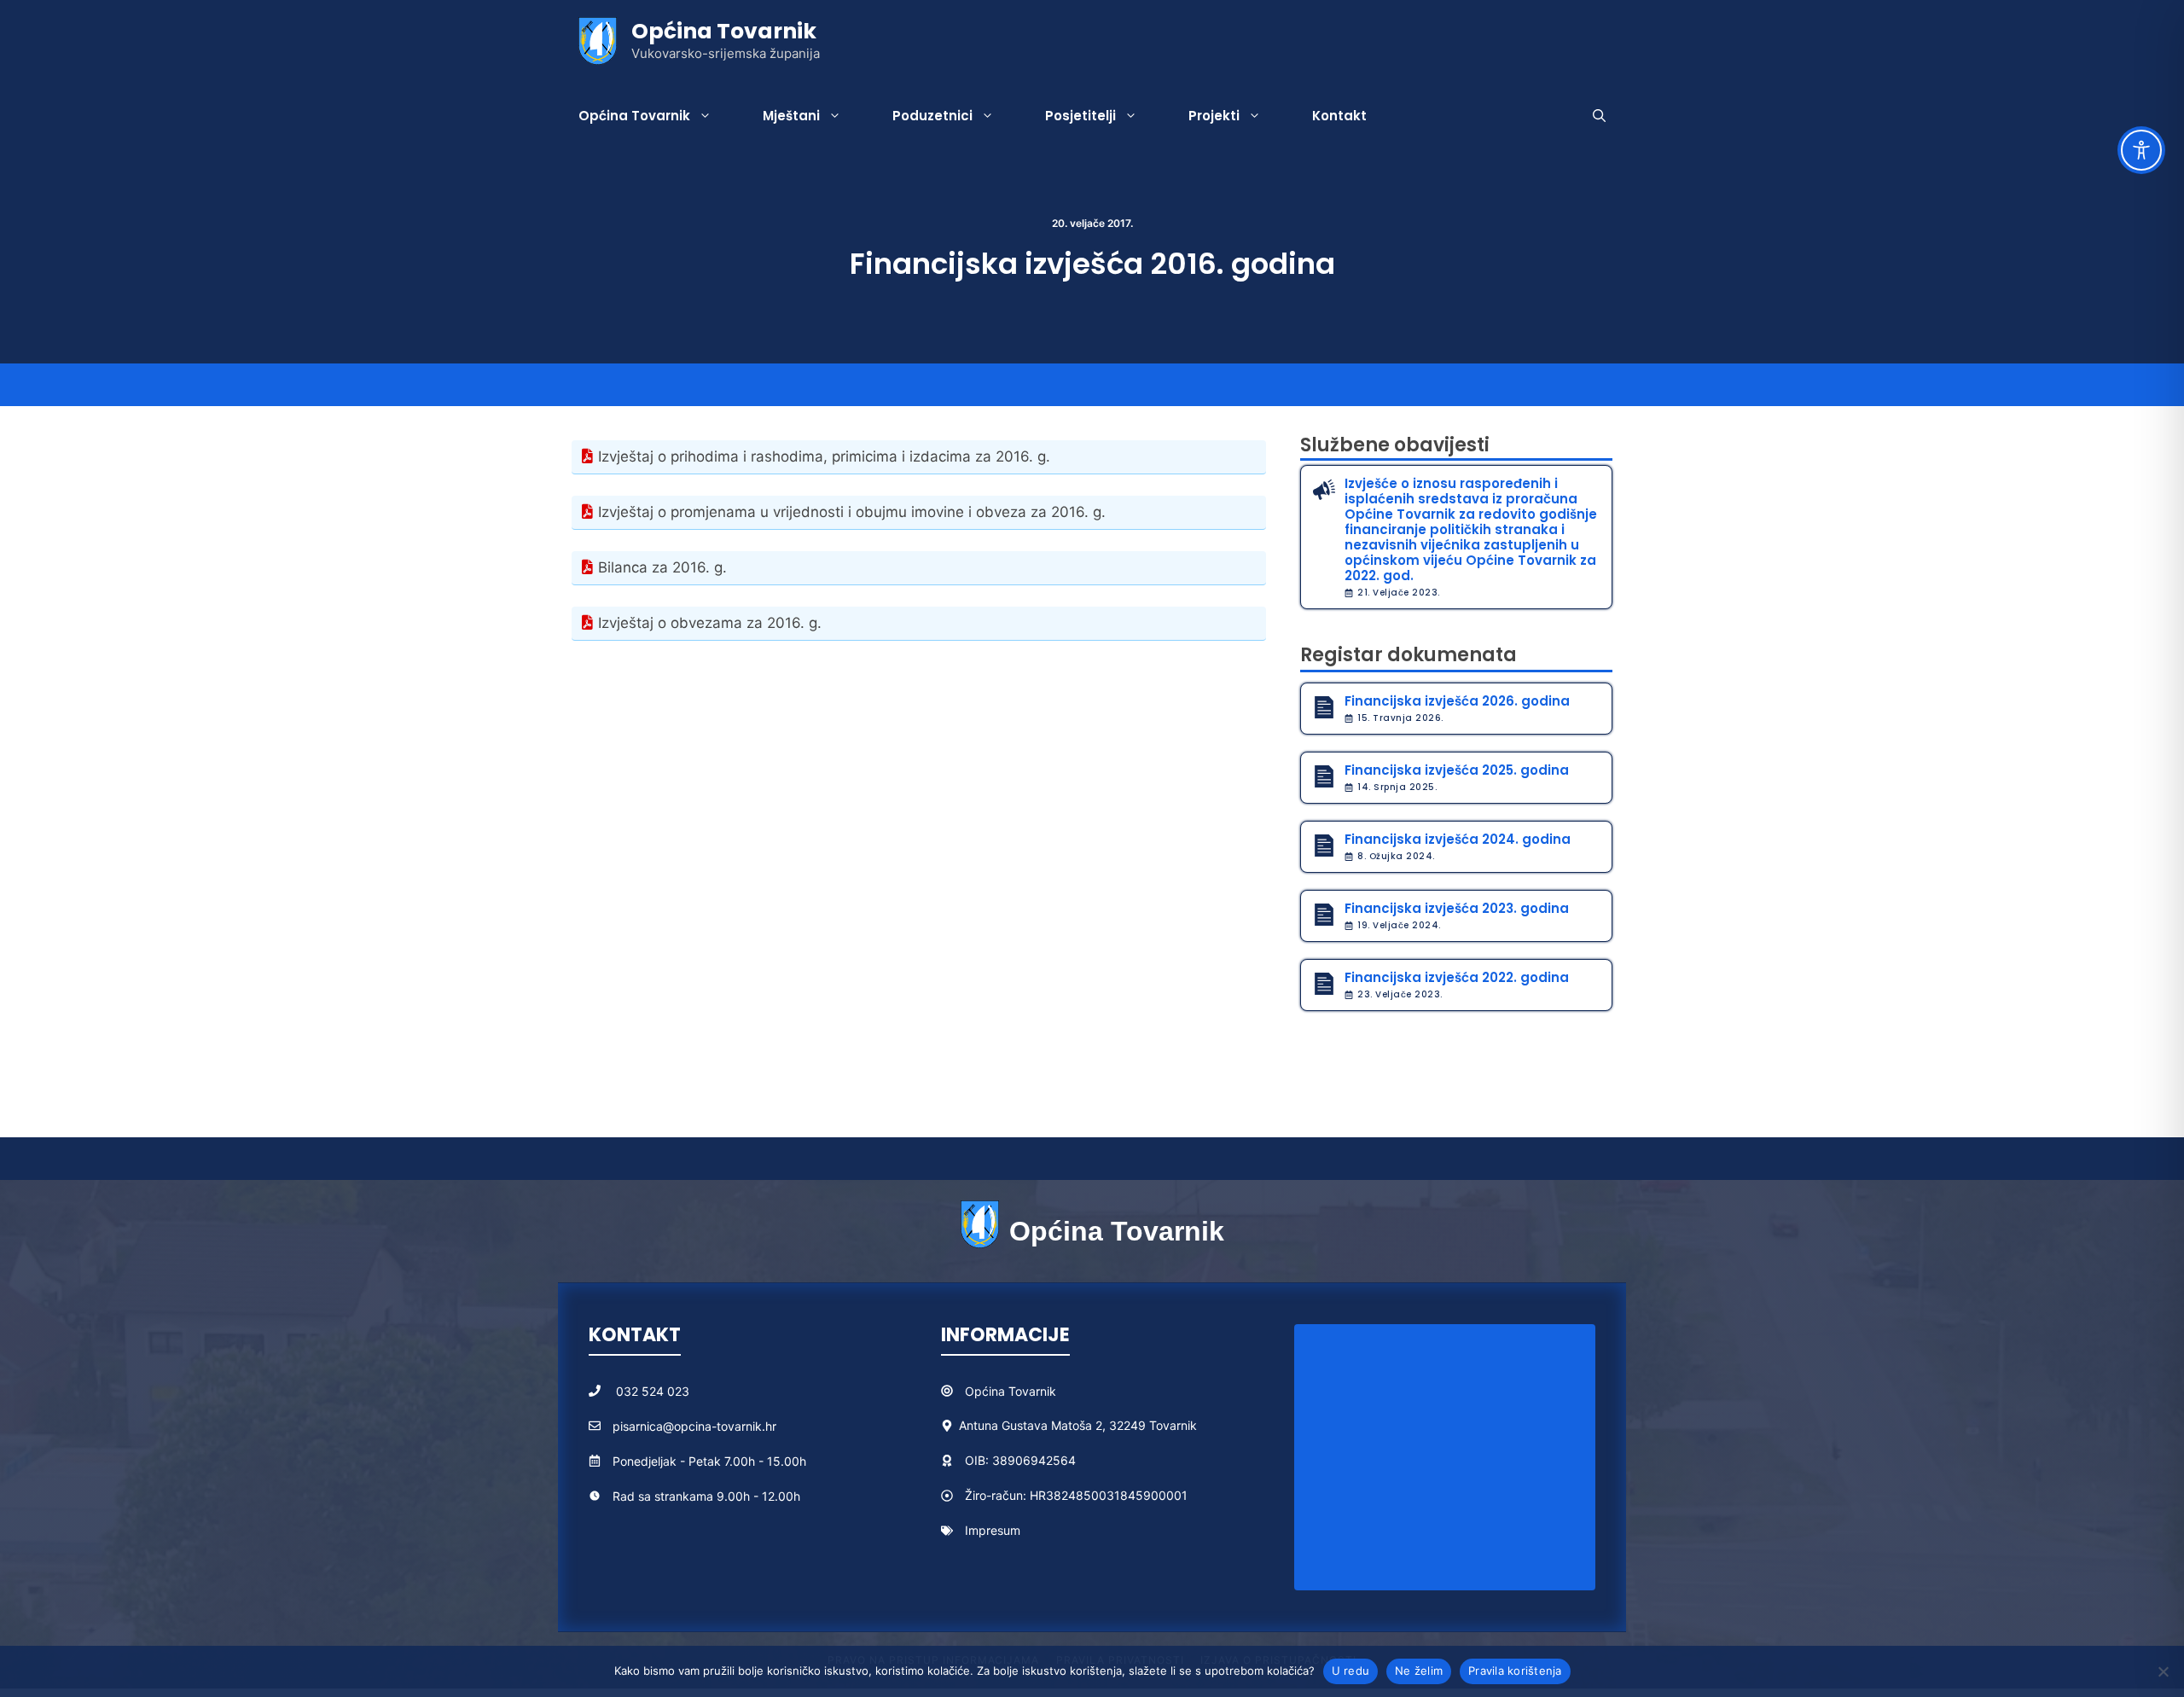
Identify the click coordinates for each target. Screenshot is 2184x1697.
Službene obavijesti (1395, 445)
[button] (1599, 116)
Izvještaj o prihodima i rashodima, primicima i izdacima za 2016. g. (824, 456)
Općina (987, 1391)
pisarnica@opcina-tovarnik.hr (694, 1426)
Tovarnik (1032, 1391)
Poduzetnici (932, 116)
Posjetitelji (1080, 116)
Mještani (791, 116)
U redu (1351, 1671)
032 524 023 (653, 1391)
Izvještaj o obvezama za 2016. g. (710, 623)
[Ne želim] (2163, 1671)
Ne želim (1419, 1671)
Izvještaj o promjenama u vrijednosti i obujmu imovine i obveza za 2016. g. (852, 512)
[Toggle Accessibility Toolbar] (2141, 150)
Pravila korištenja (1515, 1671)
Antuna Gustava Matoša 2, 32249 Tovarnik (1078, 1425)
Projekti (1214, 116)
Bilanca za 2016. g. (662, 567)
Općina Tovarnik (724, 31)
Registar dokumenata (1409, 655)
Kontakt (1339, 116)
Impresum (993, 1530)
